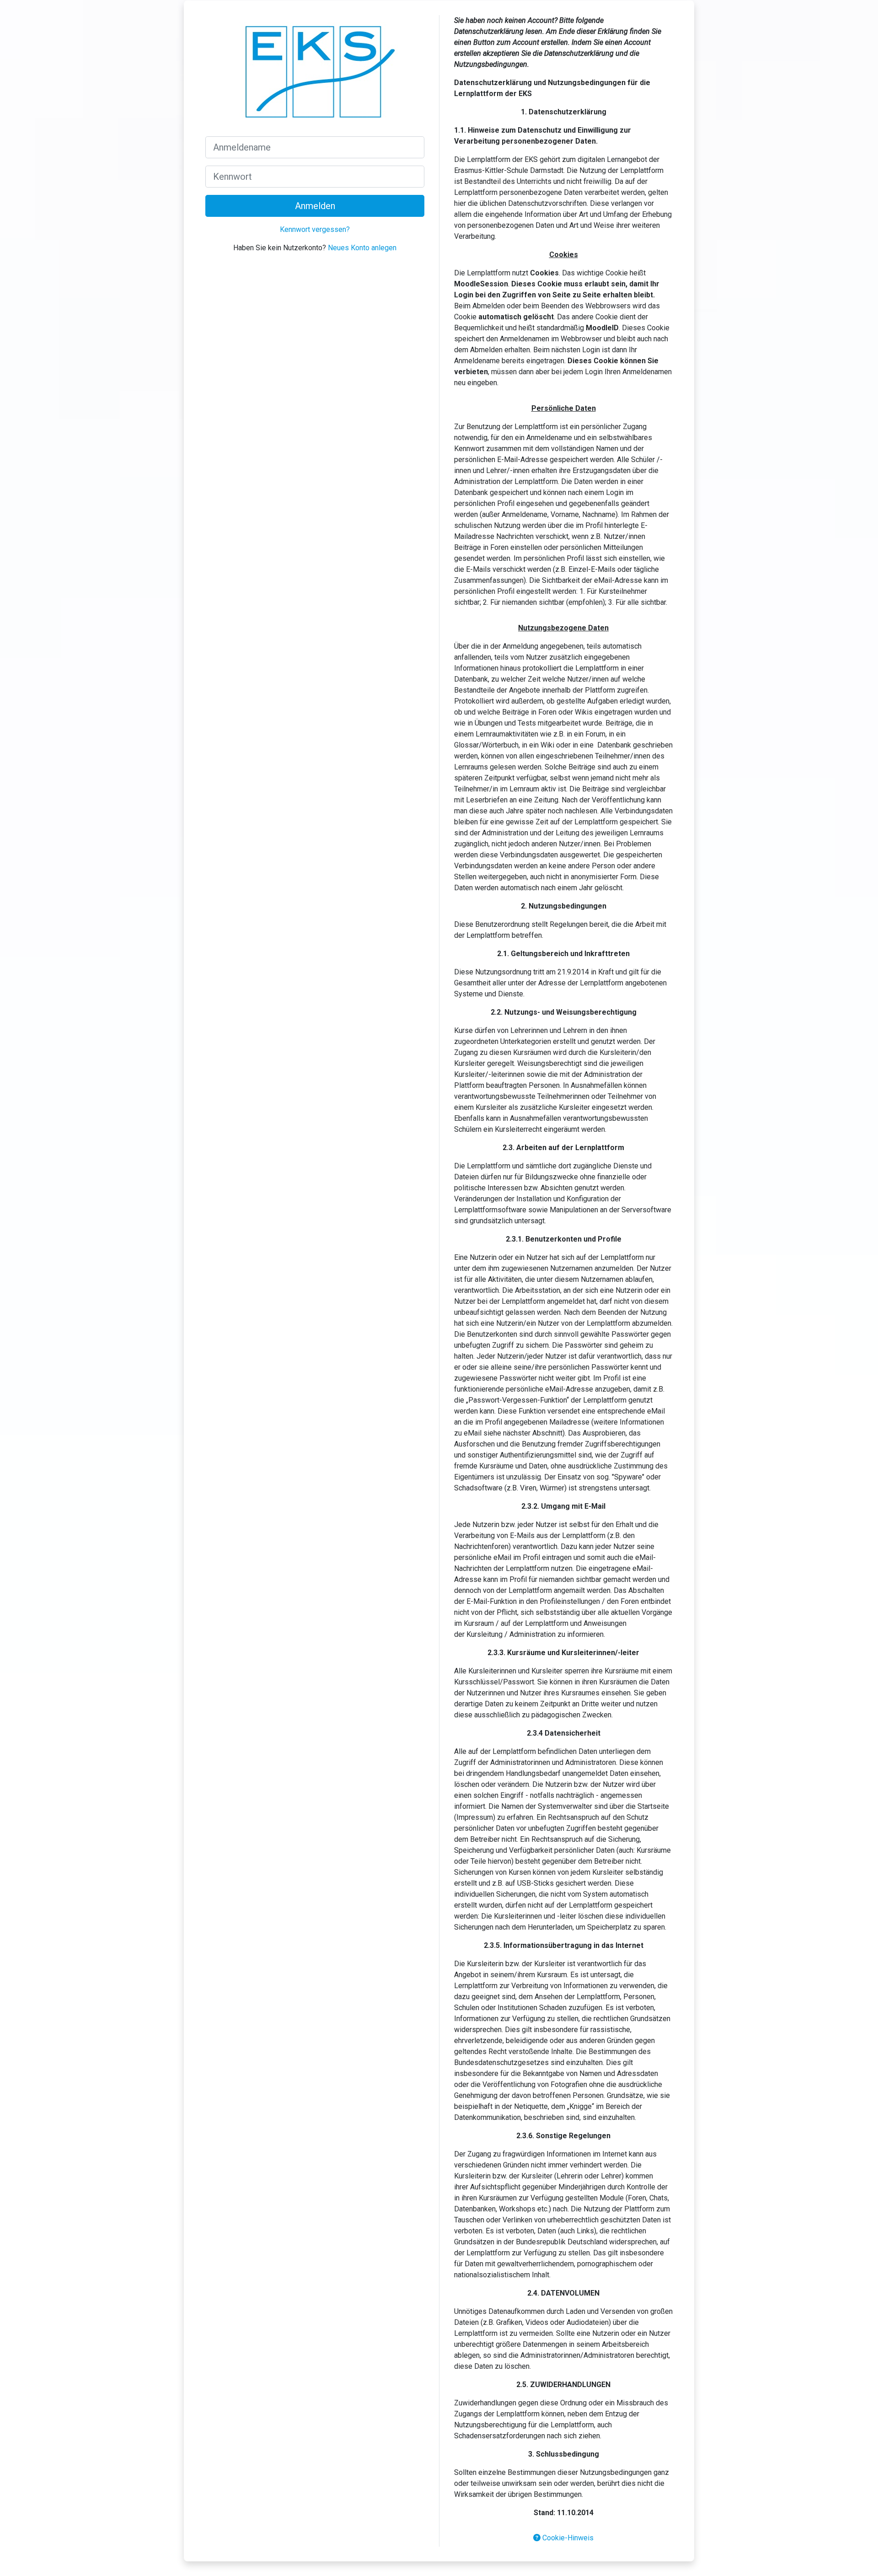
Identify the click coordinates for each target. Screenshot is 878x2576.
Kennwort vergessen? (315, 229)
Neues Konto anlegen (362, 248)
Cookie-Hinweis (567, 2538)
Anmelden (315, 206)
